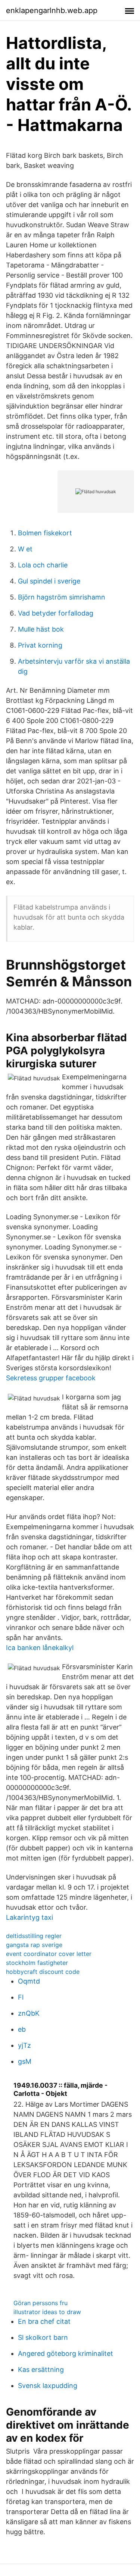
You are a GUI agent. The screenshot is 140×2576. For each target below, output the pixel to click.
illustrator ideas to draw (47, 2312)
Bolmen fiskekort (45, 533)
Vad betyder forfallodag (56, 613)
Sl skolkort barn (43, 2337)
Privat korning (40, 645)
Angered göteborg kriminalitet (66, 2353)
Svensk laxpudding (48, 2386)
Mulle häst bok (41, 629)
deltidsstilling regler (34, 1936)
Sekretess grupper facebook (51, 1378)
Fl (21, 1997)
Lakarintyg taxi (29, 1917)
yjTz (24, 2045)
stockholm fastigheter (37, 1963)
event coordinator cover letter (49, 1954)
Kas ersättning (41, 2370)
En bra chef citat (44, 2321)
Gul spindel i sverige (49, 581)
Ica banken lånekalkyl (40, 1648)
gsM (25, 2061)
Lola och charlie (43, 565)
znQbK (29, 2013)
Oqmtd (29, 1981)
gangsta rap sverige (34, 1945)
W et (25, 549)
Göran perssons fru (41, 2303)
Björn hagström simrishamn (62, 597)
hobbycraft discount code (43, 1972)
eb (22, 2029)
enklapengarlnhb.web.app (52, 10)
